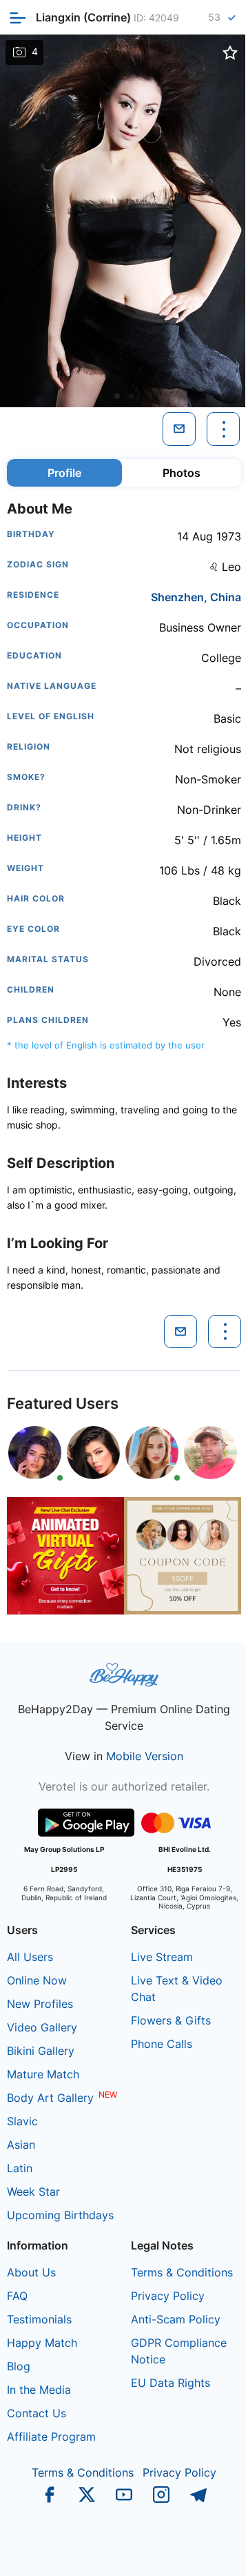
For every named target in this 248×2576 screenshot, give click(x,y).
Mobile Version (145, 1756)
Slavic (22, 2121)
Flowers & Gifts (171, 2020)
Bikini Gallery (41, 2051)
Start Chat (204, 2551)
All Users (30, 1957)
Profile (64, 473)
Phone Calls (162, 2044)
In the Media (39, 2390)
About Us (31, 2272)
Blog (19, 2366)
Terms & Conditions (182, 2272)
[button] (117, 396)
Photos (182, 473)
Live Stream (162, 1957)
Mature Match (43, 2074)
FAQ (17, 2296)
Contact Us (37, 2413)
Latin (20, 2168)
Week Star (33, 2192)
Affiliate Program (51, 2437)
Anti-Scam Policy (176, 2319)
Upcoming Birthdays (60, 2215)
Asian (21, 2145)
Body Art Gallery (50, 2098)
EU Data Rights (170, 2383)
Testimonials (39, 2319)
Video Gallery (42, 2027)
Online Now (37, 1980)
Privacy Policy (168, 2296)
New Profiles (40, 2004)
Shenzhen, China (196, 597)
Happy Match (42, 2343)
